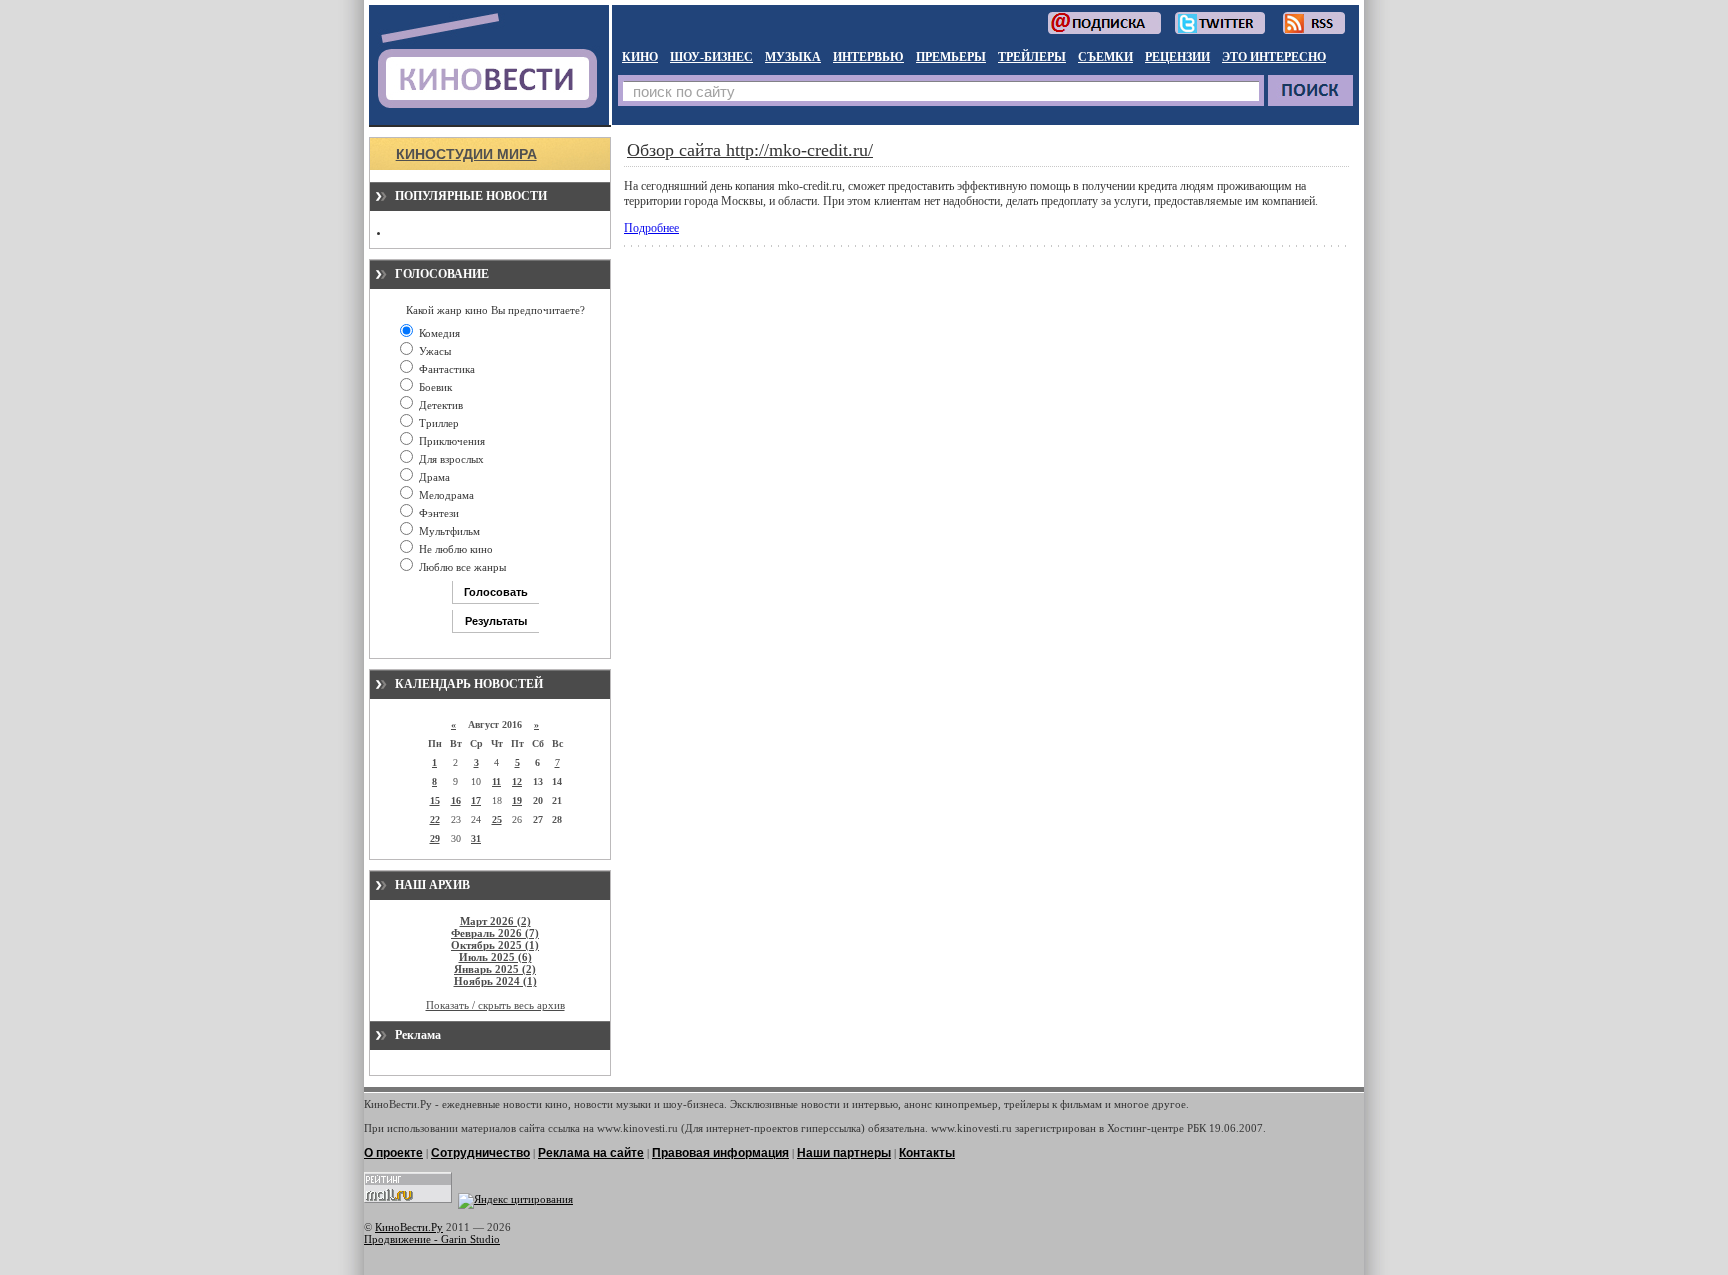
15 (435, 800)
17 (476, 800)
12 (517, 781)
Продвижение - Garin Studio (432, 1239)
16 (456, 800)
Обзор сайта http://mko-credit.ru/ (750, 150)
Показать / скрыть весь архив (495, 1005)
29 (435, 838)
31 (476, 838)
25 (497, 819)
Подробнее (651, 228)
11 (496, 781)
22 (435, 819)
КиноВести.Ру (409, 1227)
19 (517, 800)
